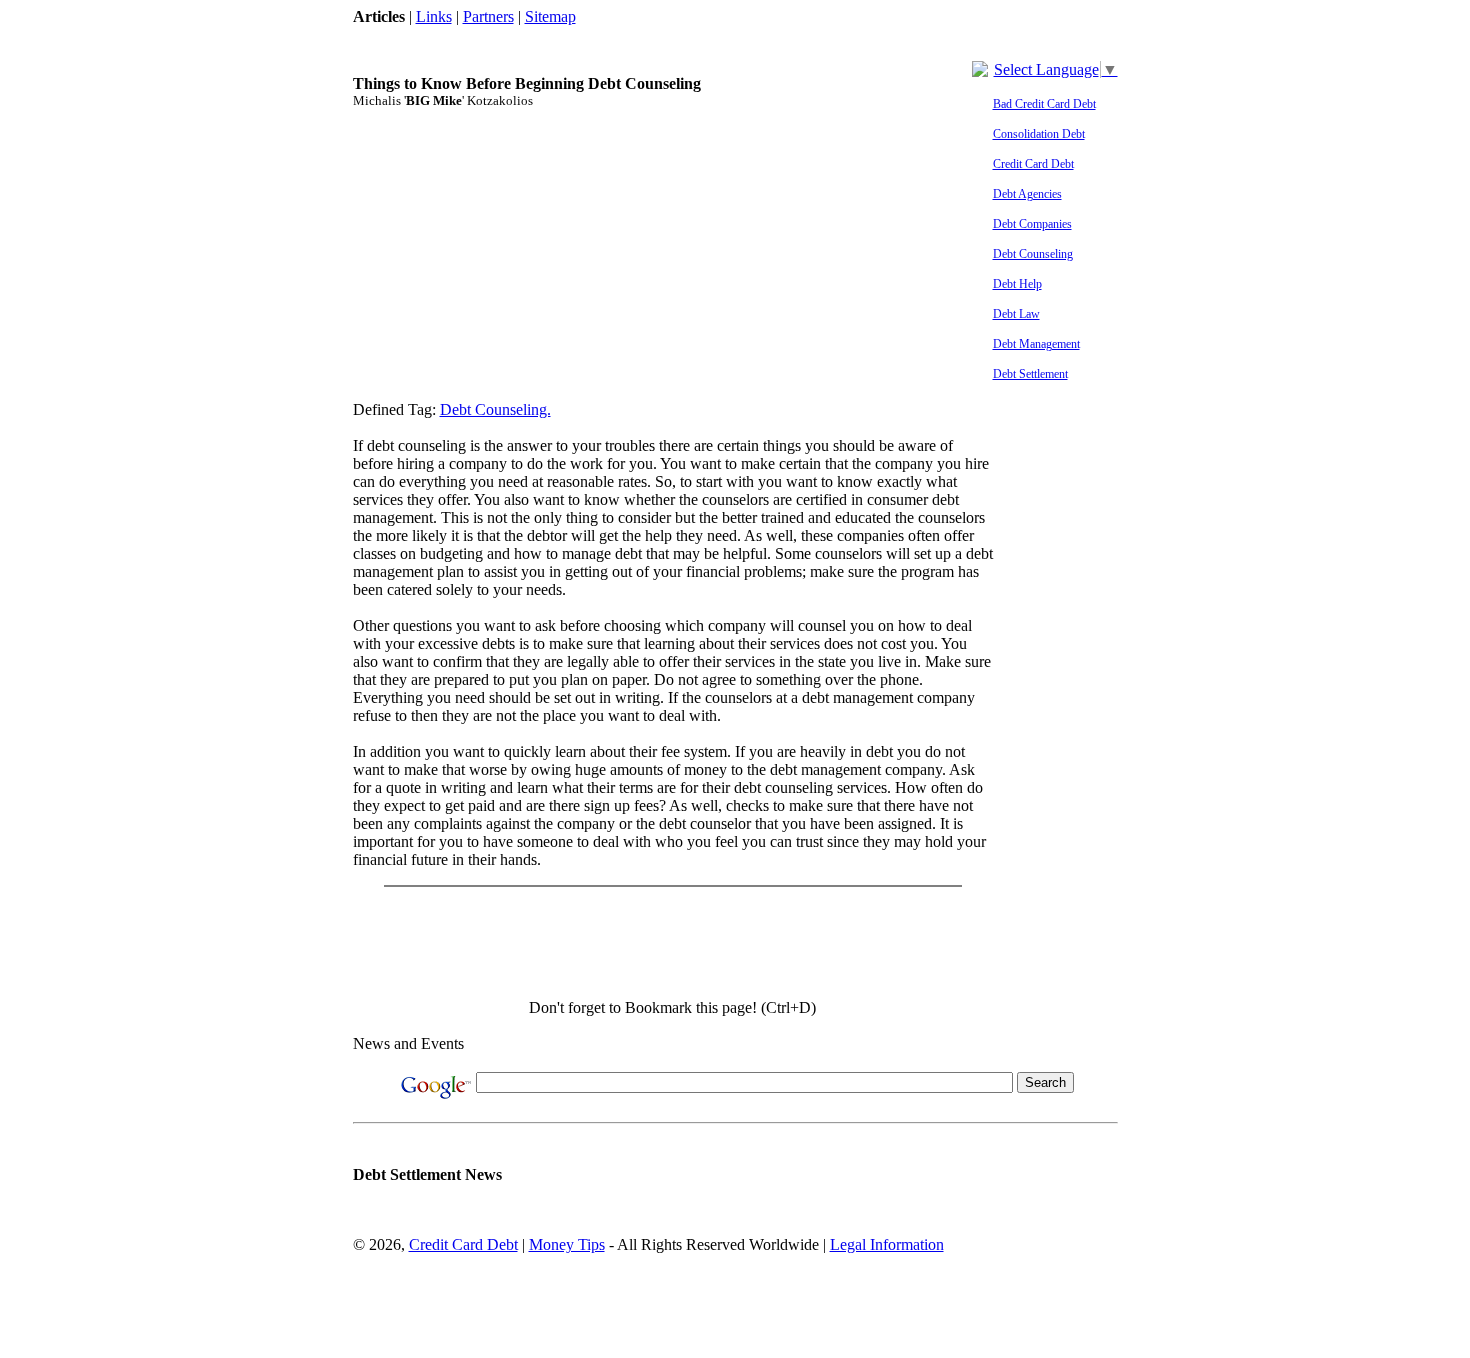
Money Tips (567, 1244)
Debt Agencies (1027, 194)
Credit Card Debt (1033, 164)
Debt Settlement (1030, 374)
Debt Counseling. (495, 409)
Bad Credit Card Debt (1044, 104)
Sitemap (550, 16)
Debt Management (1036, 344)
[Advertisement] (717, 33)
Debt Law (1016, 314)
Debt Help (1017, 284)
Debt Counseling (1033, 254)
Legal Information (887, 1244)
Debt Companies (1032, 224)
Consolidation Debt (1039, 134)
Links (434, 16)
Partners (488, 16)
